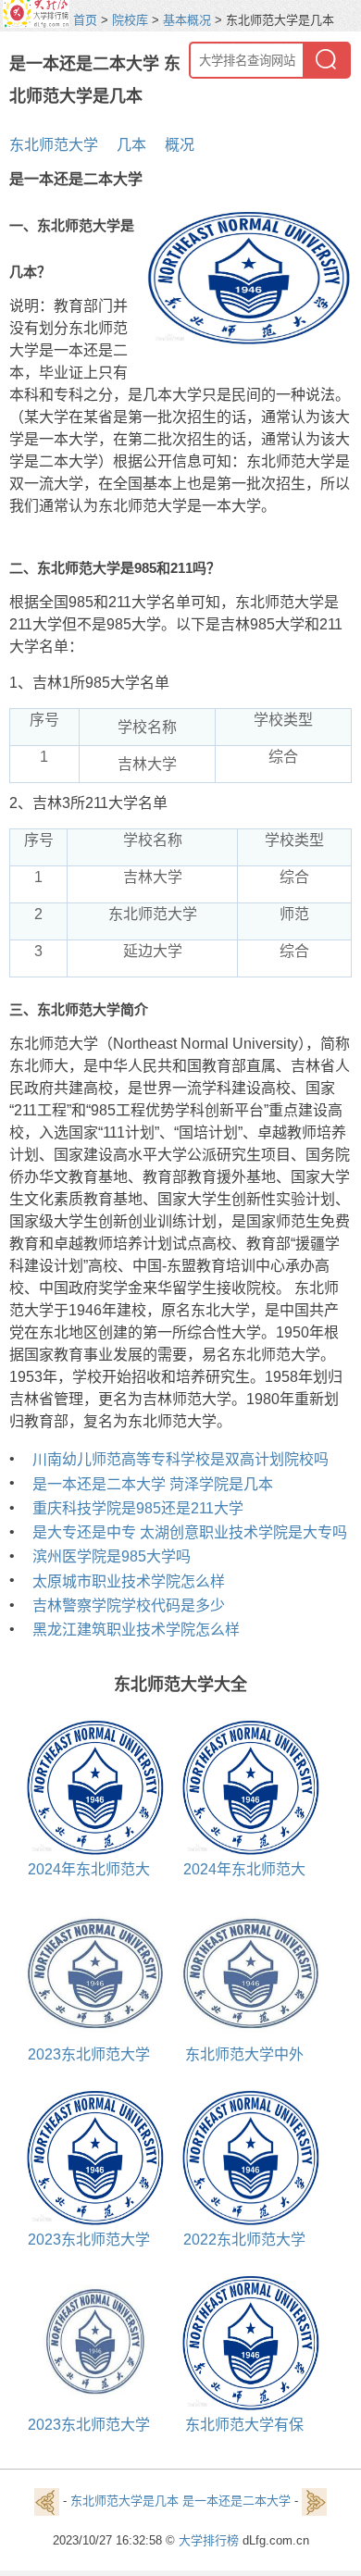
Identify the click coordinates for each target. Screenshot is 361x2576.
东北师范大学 (54, 145)
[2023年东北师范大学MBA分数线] (88, 2157)
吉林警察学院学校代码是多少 (129, 1605)
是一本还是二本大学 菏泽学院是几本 (153, 1484)
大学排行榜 (209, 2540)
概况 (180, 145)
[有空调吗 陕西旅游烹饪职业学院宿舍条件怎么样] (314, 2501)
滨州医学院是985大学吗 (112, 1556)
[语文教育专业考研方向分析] (47, 2501)
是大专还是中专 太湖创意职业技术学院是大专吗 (190, 1532)
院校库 (130, 20)
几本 (131, 145)
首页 (85, 20)
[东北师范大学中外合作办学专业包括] (244, 1972)
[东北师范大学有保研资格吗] (244, 2342)
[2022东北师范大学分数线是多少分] (244, 2157)
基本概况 (187, 20)
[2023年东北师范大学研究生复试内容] (88, 2342)
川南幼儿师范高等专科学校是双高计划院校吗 (180, 1459)
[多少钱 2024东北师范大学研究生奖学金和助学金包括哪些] (88, 1787)
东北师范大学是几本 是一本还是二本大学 (180, 2501)
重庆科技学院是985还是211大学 (138, 1508)
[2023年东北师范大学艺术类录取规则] (88, 1972)
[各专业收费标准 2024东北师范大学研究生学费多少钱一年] (244, 1787)
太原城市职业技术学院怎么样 (129, 1581)
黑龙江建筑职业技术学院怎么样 (136, 1630)
